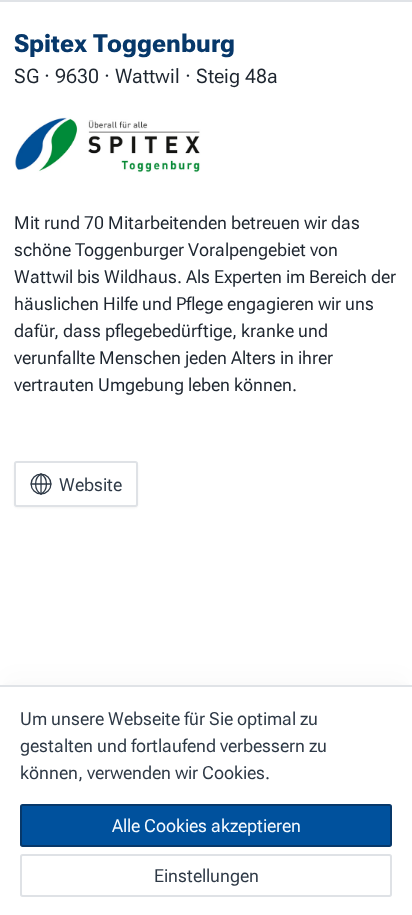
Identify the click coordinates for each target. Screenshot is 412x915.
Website (90, 484)
